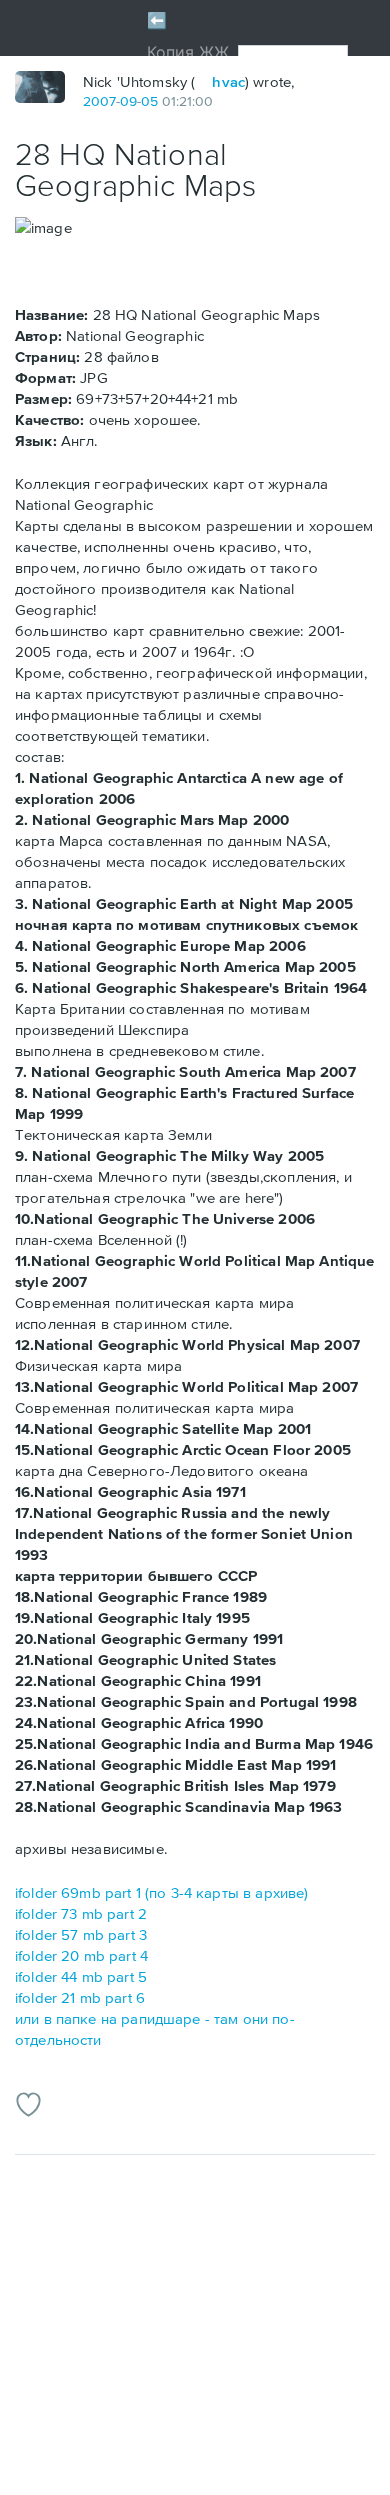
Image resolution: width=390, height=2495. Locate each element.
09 (128, 101)
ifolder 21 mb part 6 (80, 1997)
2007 (99, 101)
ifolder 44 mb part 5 (81, 1976)
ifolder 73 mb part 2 (81, 1913)
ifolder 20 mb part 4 (81, 1955)
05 (149, 101)
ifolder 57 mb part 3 (81, 1934)
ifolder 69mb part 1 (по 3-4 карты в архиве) (161, 1892)
